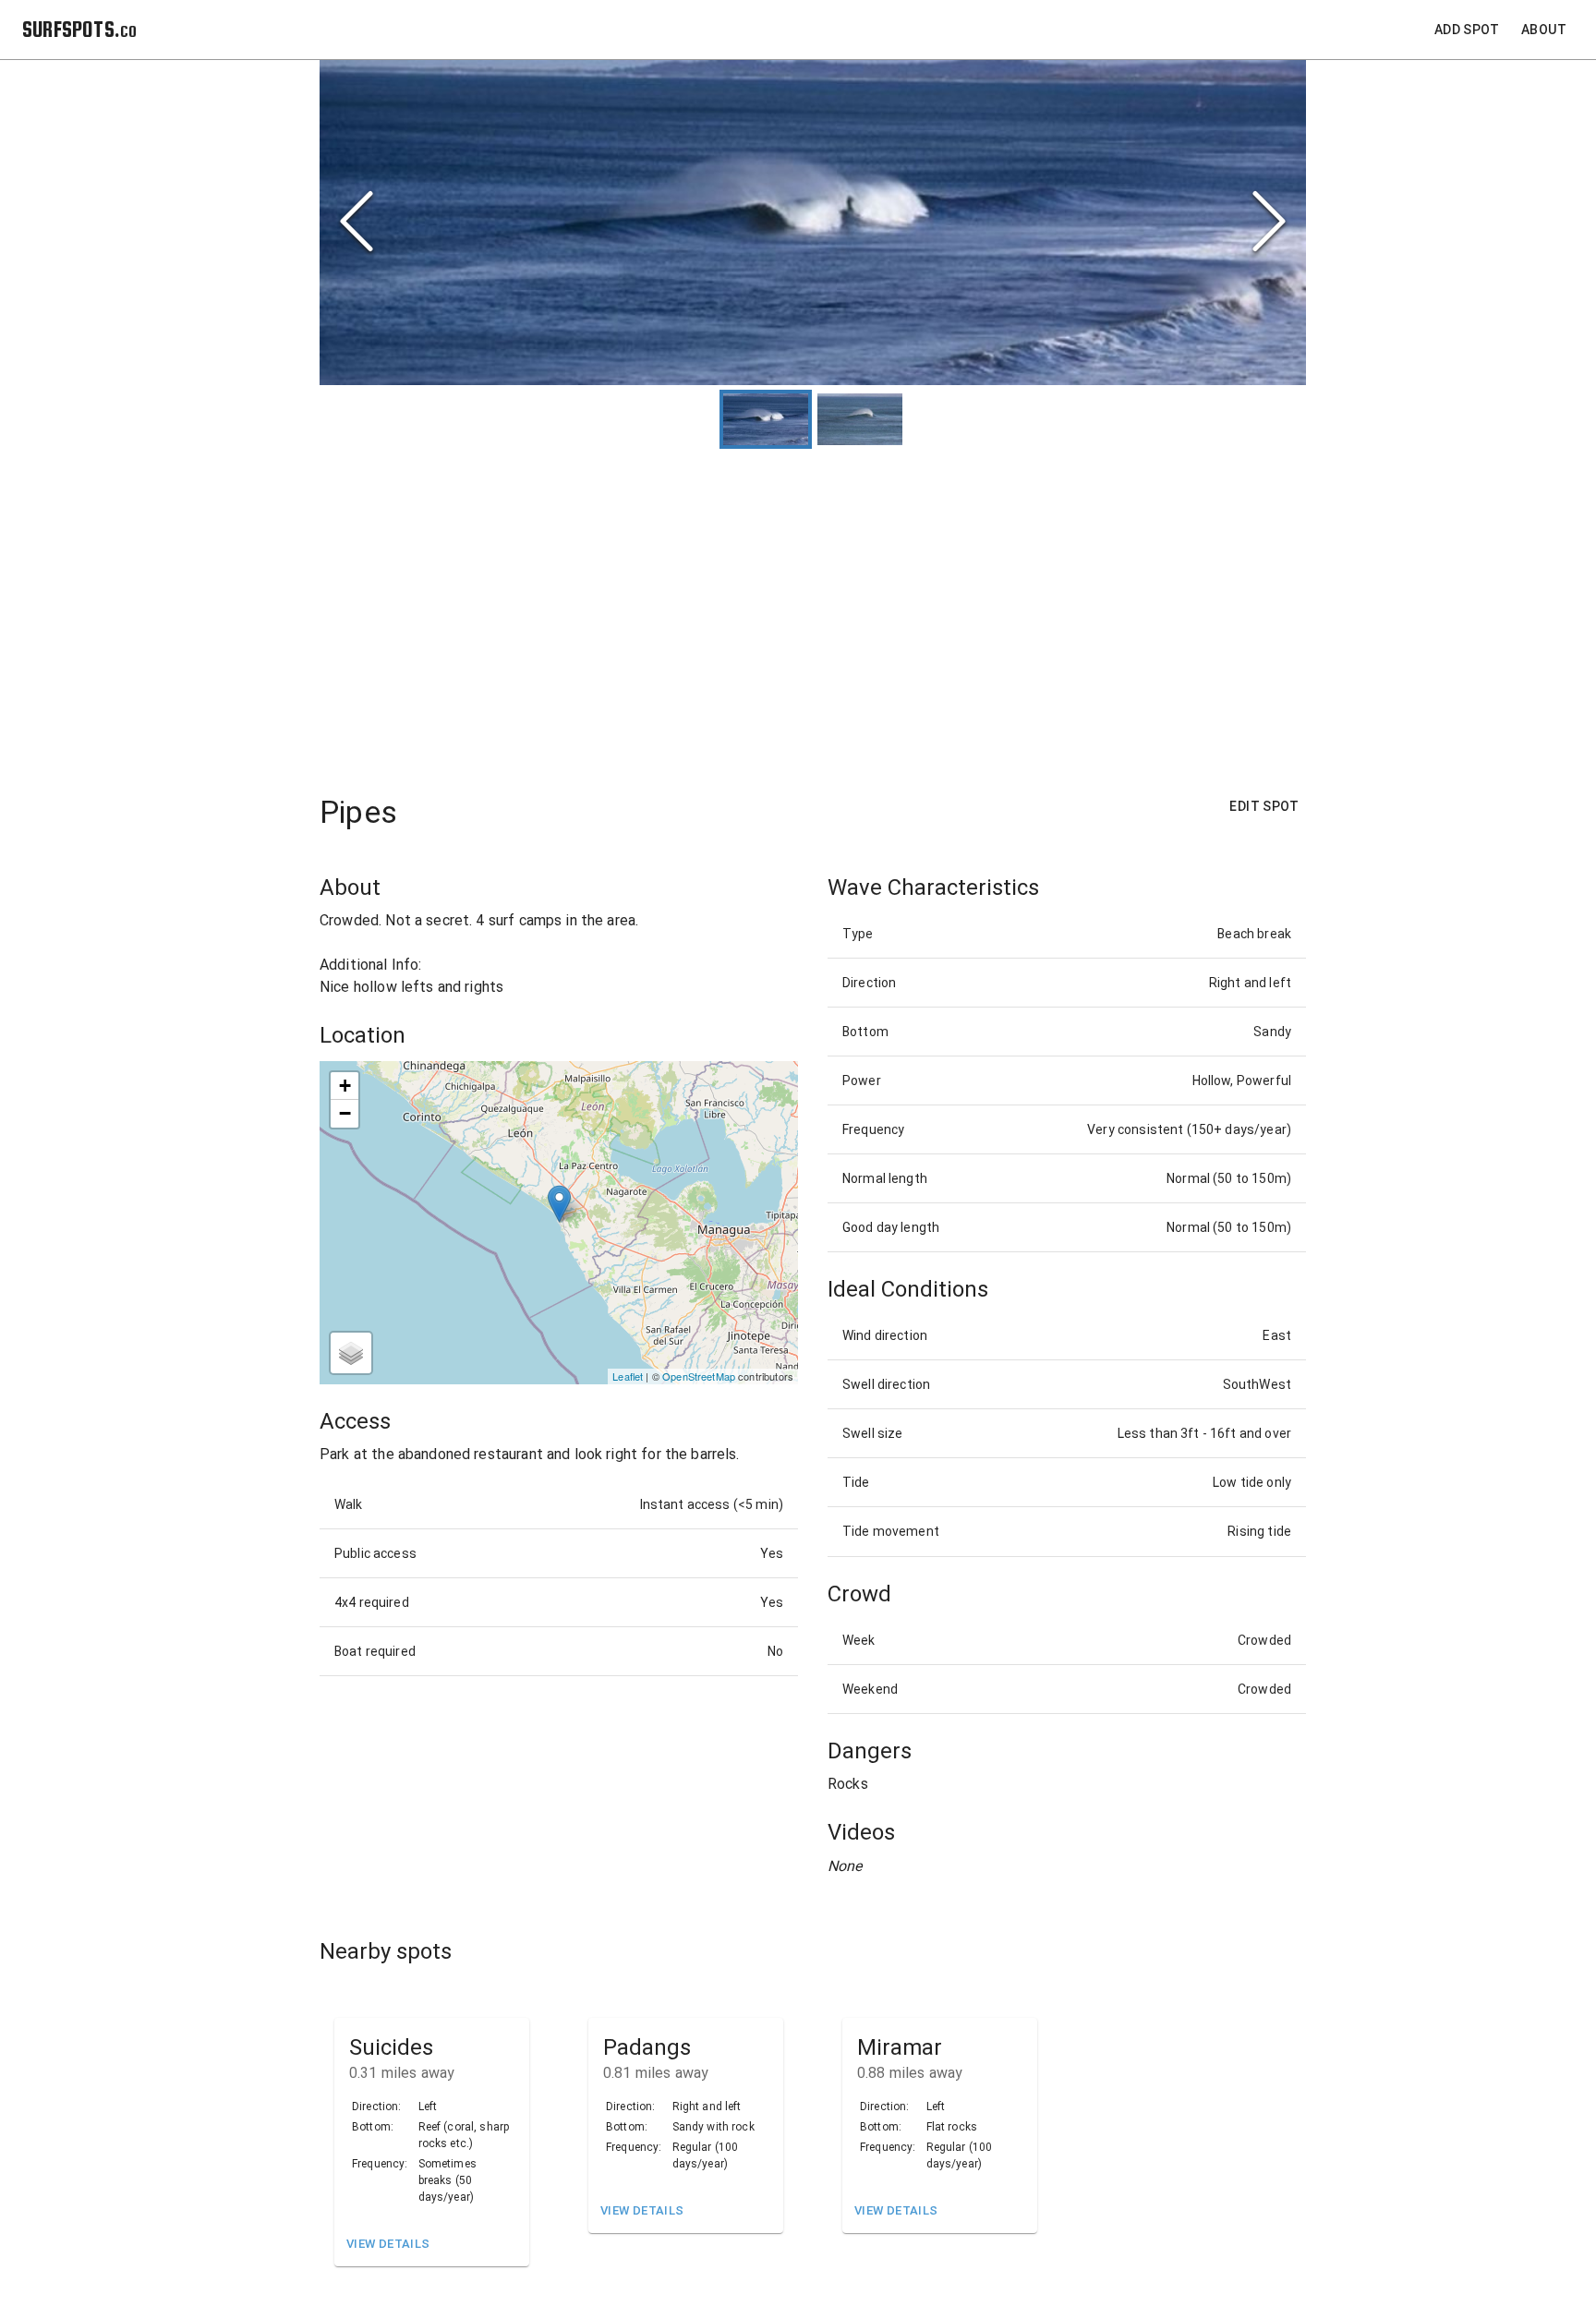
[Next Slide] (1269, 223)
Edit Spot (1264, 806)
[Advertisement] (813, 612)
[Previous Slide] (357, 223)
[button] (813, 223)
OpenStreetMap (699, 1376)
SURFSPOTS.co (79, 29)
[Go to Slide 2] (860, 419)
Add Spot (1467, 30)
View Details (388, 2244)
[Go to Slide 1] (766, 419)
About (1544, 30)
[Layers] (351, 1353)
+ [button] (345, 1086)
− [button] (345, 1113)
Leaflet (628, 1376)
